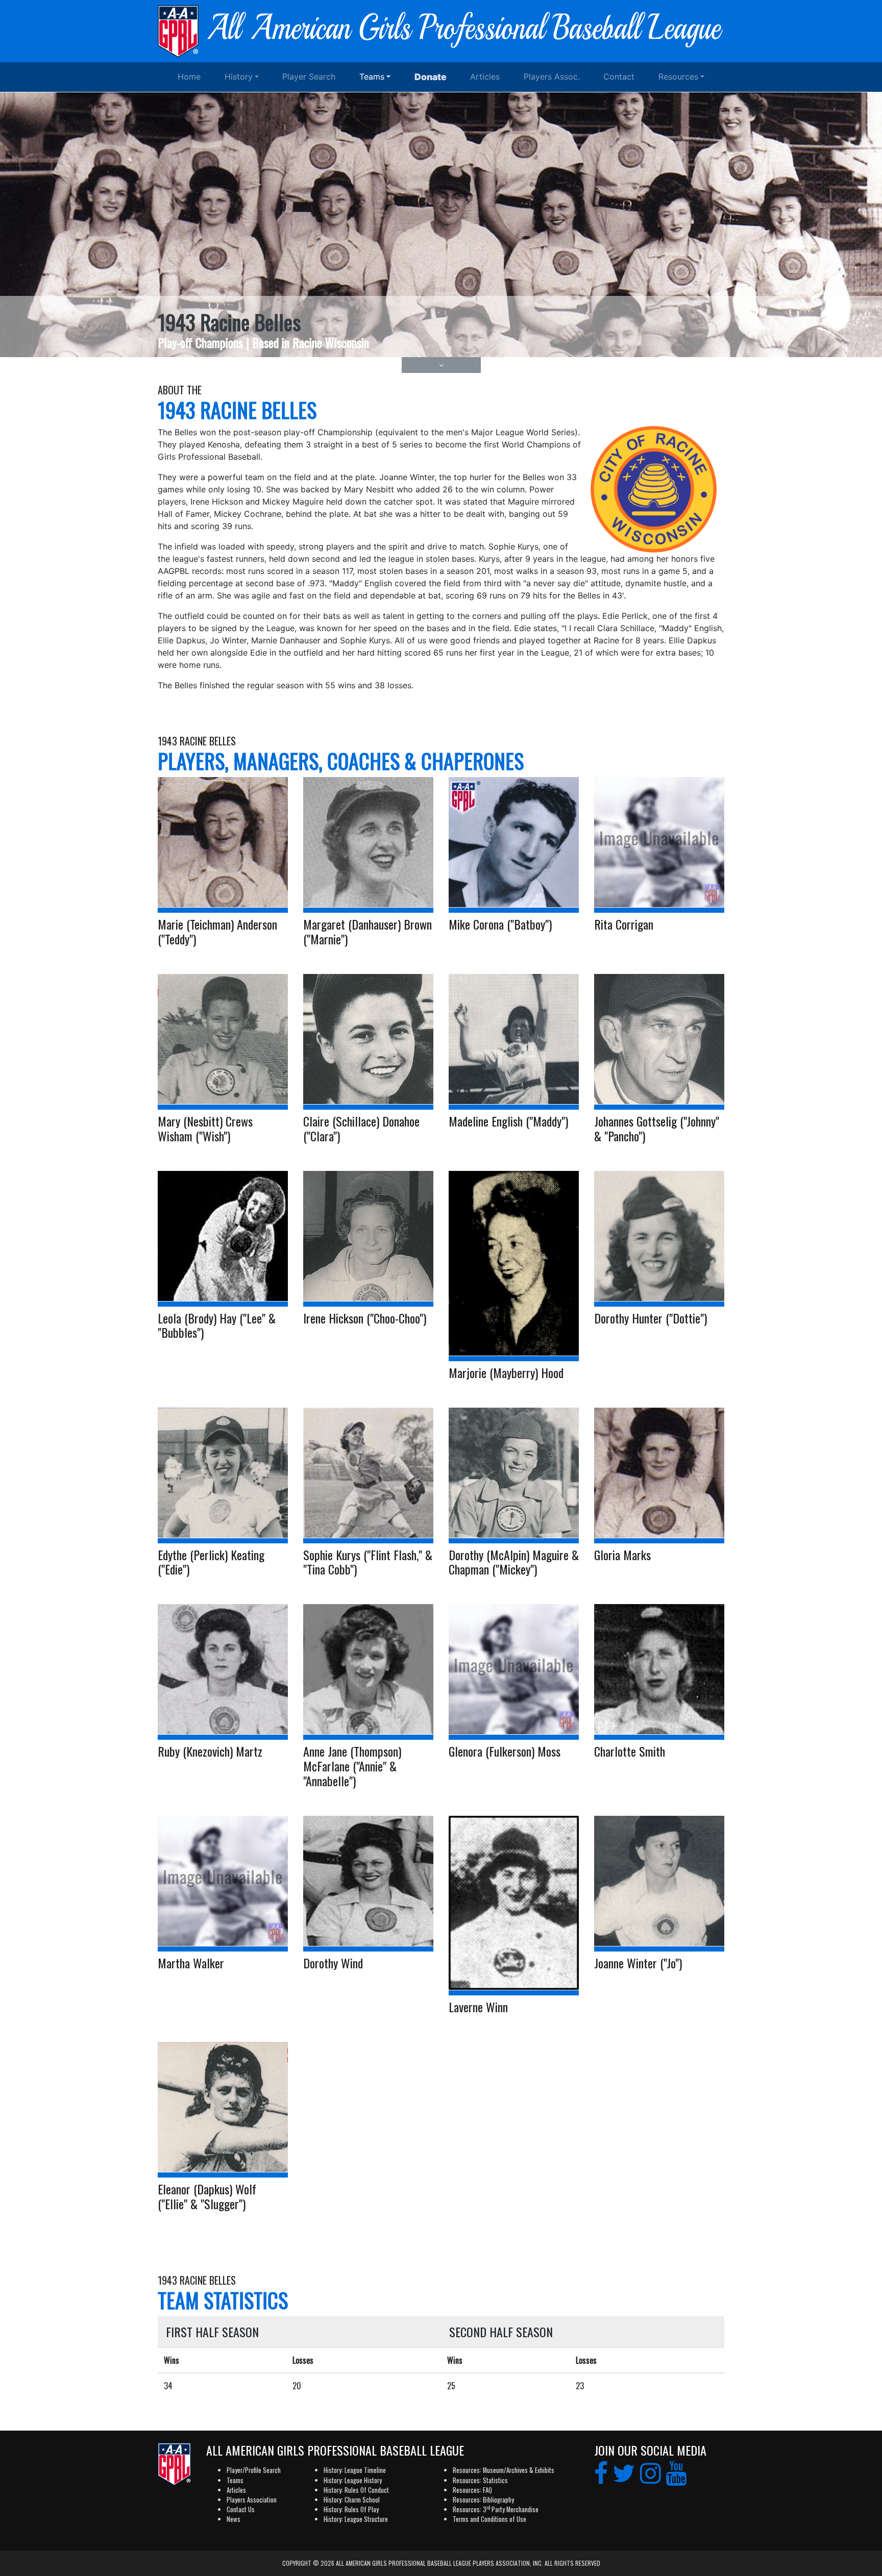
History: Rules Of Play (351, 2509)
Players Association (252, 2500)
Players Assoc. (552, 77)
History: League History (353, 2480)
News (234, 2519)
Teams (372, 77)
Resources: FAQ (472, 2490)
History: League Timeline (355, 2470)
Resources (678, 77)
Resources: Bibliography (483, 2500)
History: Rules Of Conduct (356, 2490)
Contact (619, 77)
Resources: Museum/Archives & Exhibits (504, 2470)
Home (189, 77)
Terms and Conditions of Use (489, 2519)
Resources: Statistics (480, 2480)
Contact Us (241, 2509)
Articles (485, 77)
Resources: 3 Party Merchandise (496, 2509)
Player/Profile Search (254, 2470)
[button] (441, 365)
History (239, 77)
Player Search (309, 77)
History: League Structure (356, 2519)
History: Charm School (352, 2500)
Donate (431, 77)
